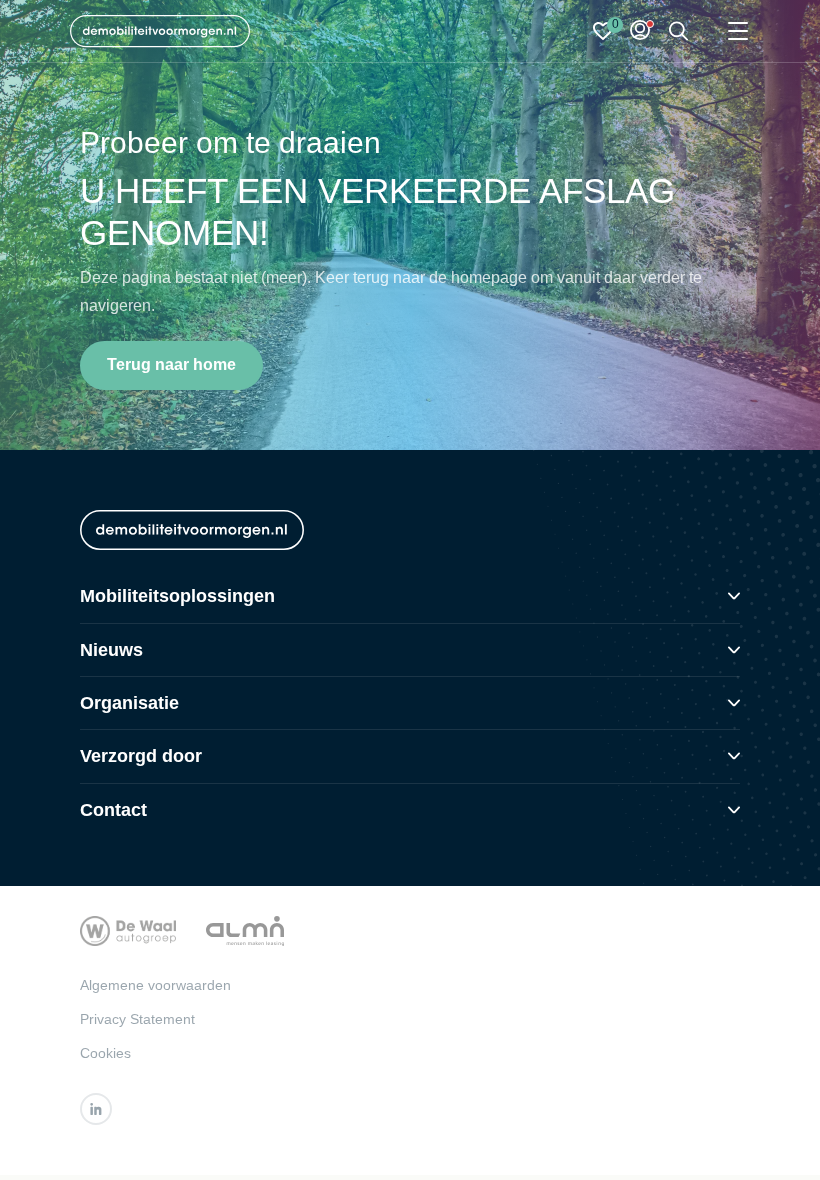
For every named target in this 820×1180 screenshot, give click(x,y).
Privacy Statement (137, 1019)
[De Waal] (128, 929)
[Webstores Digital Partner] (160, 31)
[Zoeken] (679, 31)
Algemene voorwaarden (155, 985)
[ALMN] (245, 929)
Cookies (105, 1053)
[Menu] (738, 31)
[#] (96, 1109)
